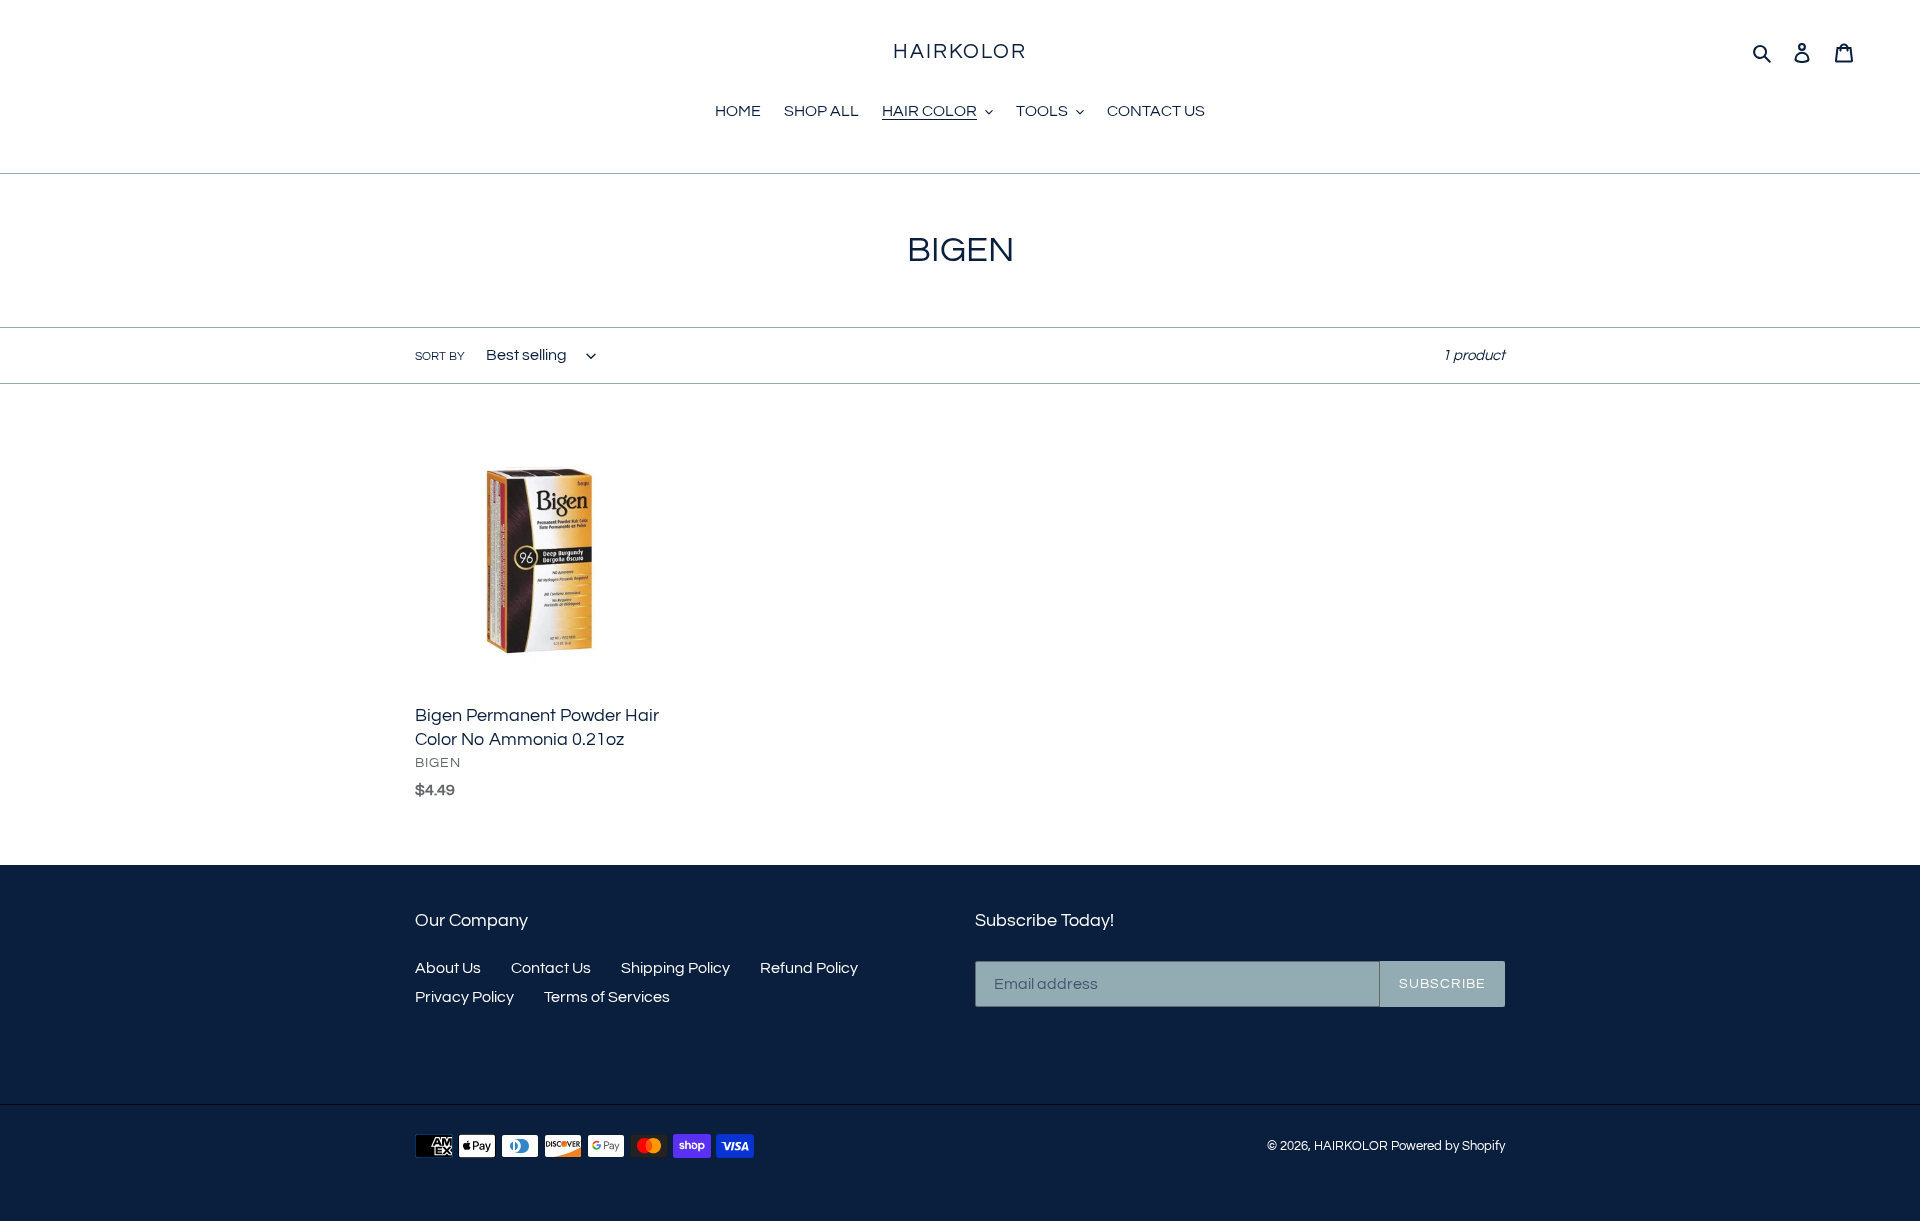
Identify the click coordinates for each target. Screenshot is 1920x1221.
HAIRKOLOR (960, 51)
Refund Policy (809, 968)
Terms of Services (607, 997)
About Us (448, 968)
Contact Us (551, 968)
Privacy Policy (464, 997)
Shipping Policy (675, 968)
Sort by (440, 356)
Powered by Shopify (1448, 1146)
